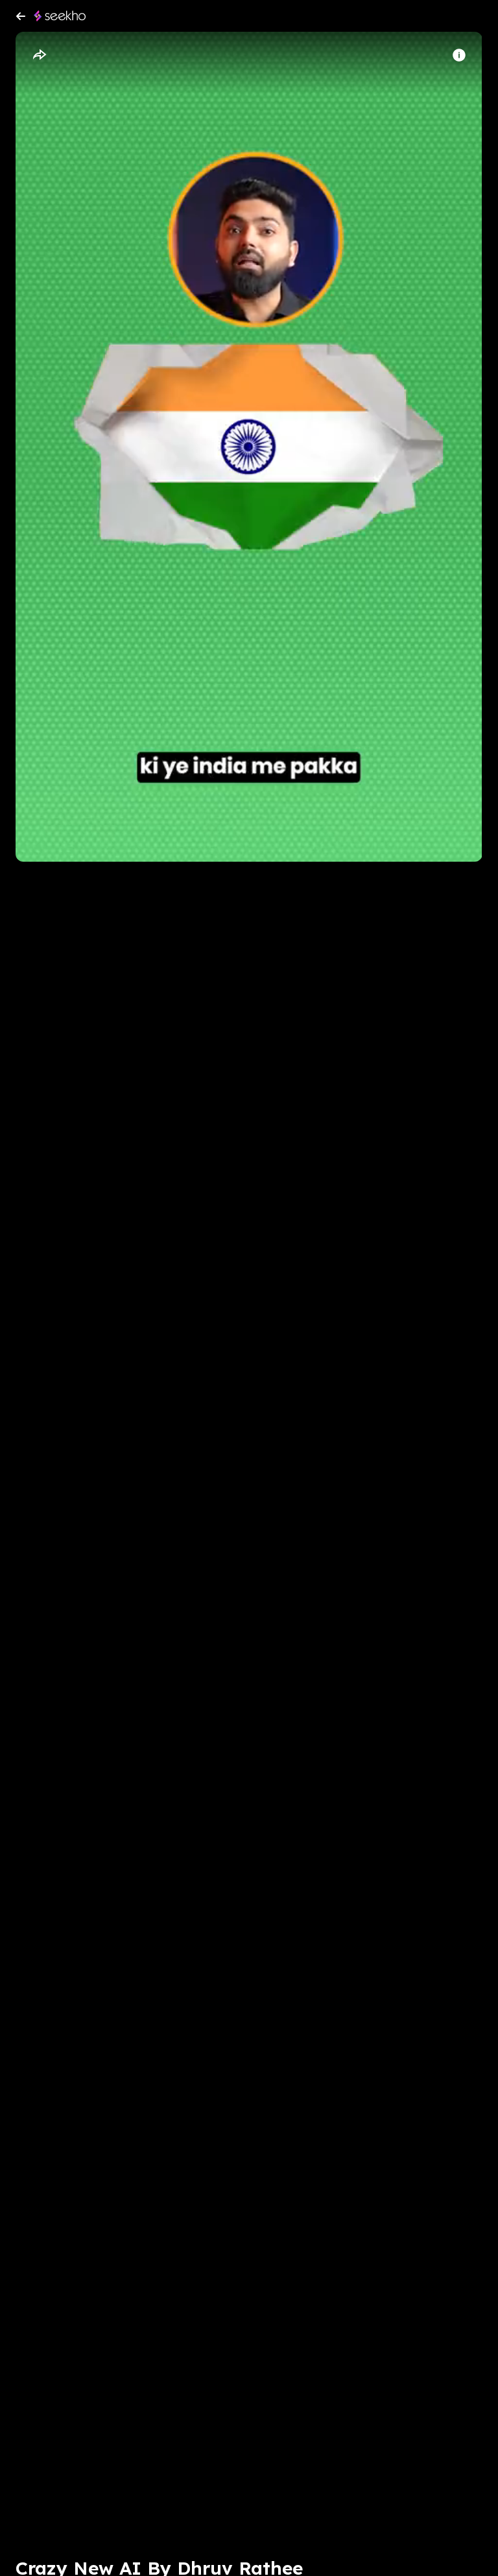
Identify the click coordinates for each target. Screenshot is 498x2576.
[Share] (39, 55)
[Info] (459, 55)
